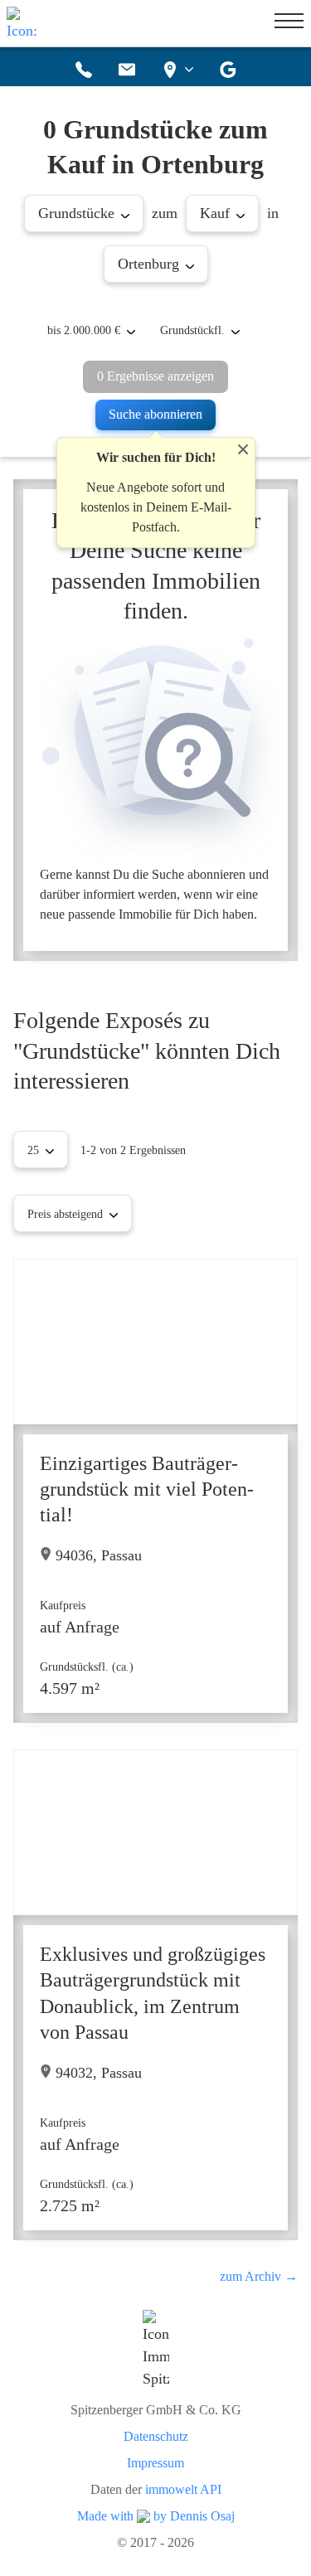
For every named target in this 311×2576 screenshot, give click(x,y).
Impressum (155, 2463)
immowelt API (183, 2490)
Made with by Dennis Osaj (156, 2516)
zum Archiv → (259, 2276)
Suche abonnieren (155, 414)
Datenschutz (156, 2437)
